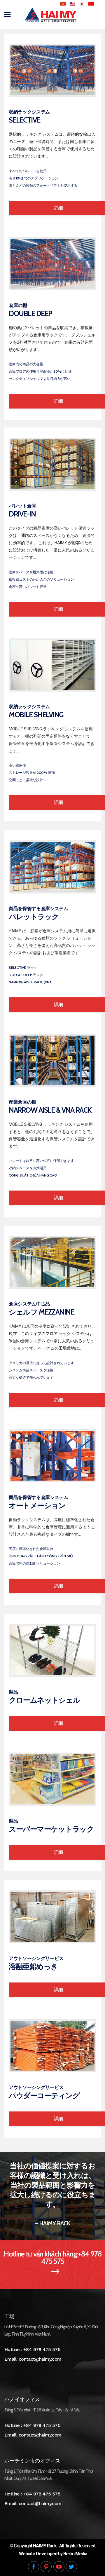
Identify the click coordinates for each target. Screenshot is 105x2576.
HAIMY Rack (45, 2546)
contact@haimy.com (40, 2359)
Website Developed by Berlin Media (53, 2554)
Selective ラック (23, 967)
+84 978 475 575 (42, 2349)
